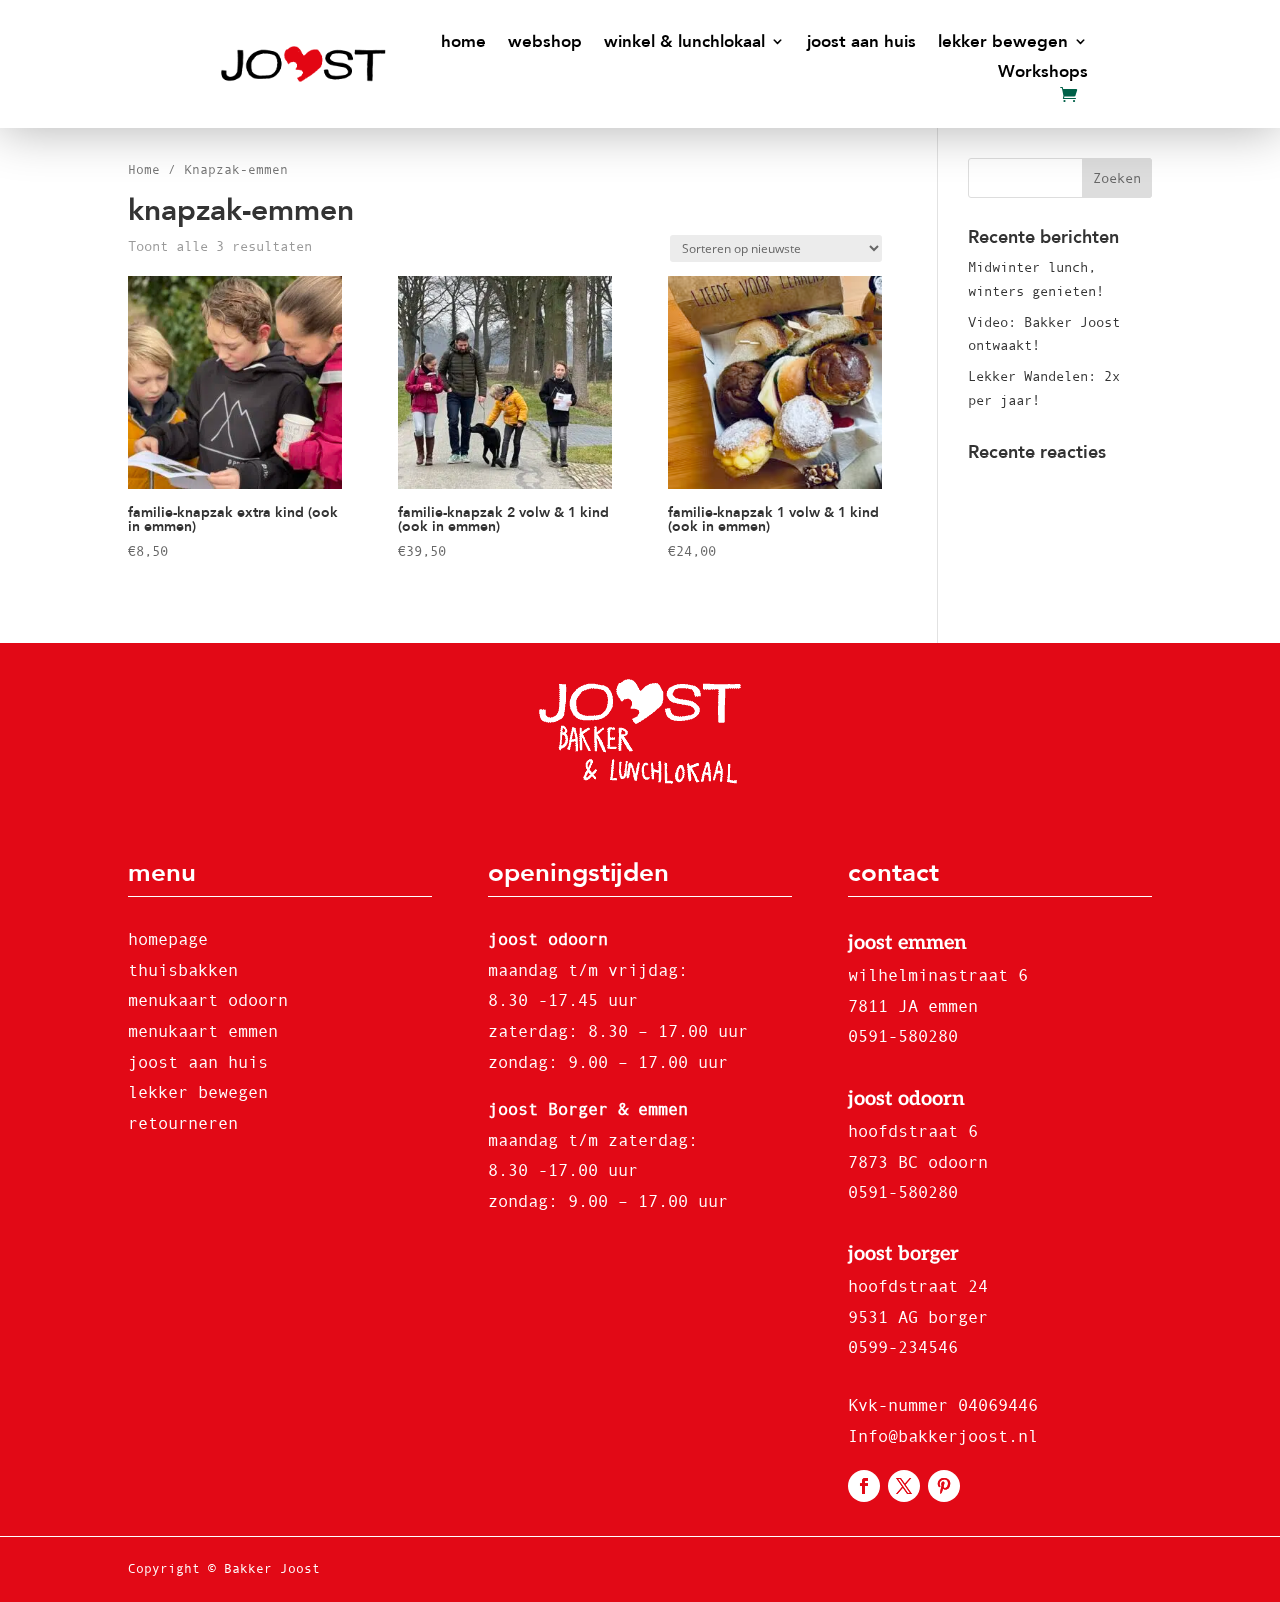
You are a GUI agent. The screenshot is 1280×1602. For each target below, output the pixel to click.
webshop (545, 42)
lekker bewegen (1003, 42)
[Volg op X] (904, 1486)
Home (144, 169)
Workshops (1043, 72)
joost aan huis (861, 42)
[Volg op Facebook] (864, 1486)
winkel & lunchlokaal (684, 42)
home (463, 42)
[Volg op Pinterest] (944, 1486)
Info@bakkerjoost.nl (943, 1436)
